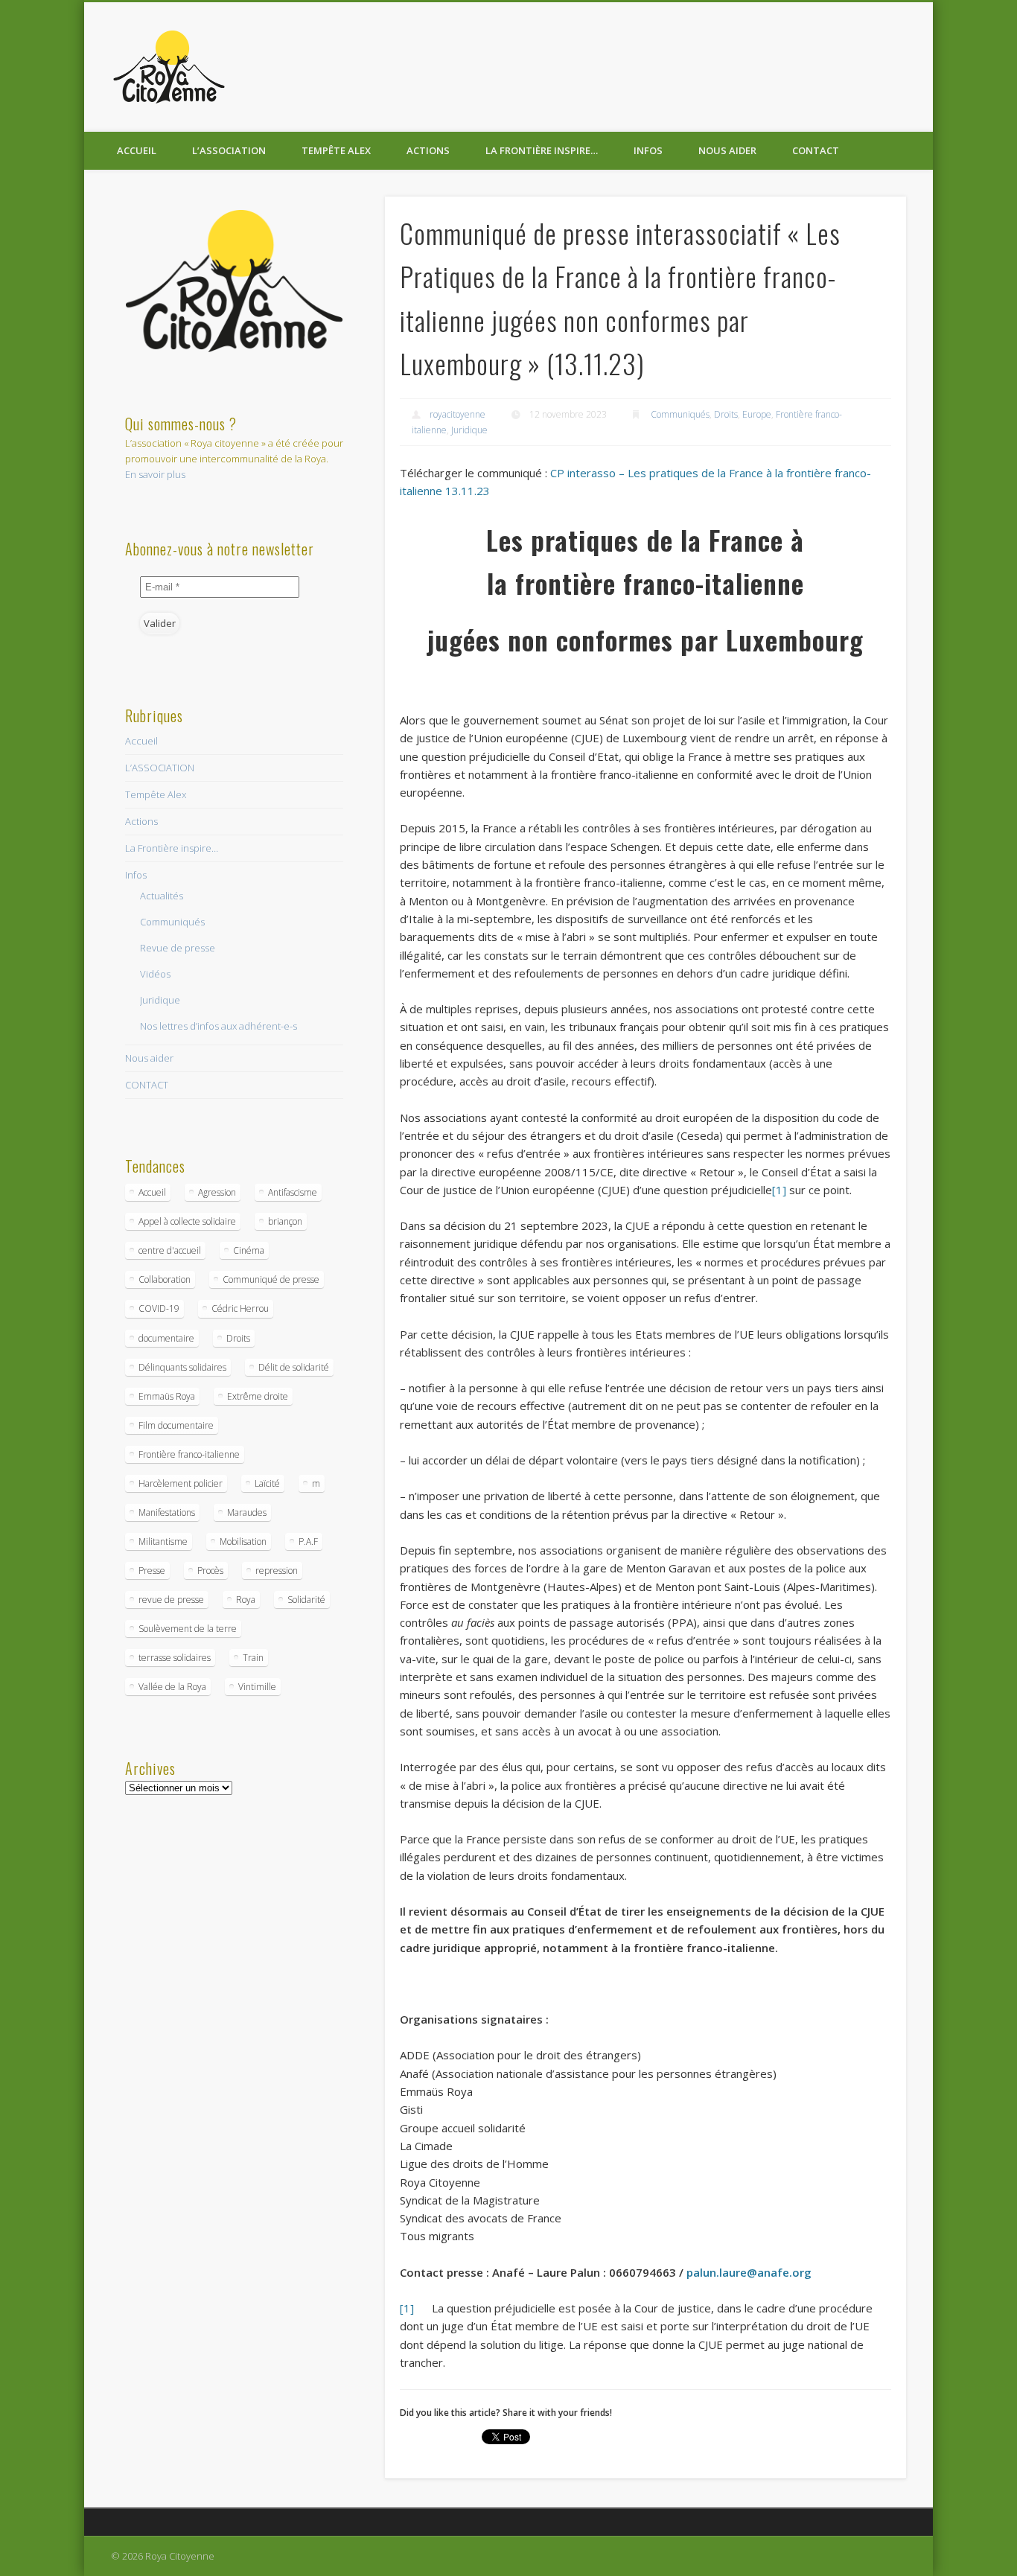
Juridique (469, 430)
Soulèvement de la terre (188, 1629)
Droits (726, 414)
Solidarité (306, 1600)
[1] (779, 1190)
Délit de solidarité (294, 1367)
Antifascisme (293, 1192)
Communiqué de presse (271, 1279)
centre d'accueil (170, 1250)
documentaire (166, 1338)
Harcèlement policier (181, 1483)
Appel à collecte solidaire (187, 1221)
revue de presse (171, 1600)
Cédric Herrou (240, 1308)
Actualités (162, 896)
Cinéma (249, 1250)
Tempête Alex (336, 150)
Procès (210, 1571)
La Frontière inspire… (542, 150)
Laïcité (267, 1483)
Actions (428, 150)
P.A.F (308, 1542)
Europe (757, 414)
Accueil (137, 150)
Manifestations (167, 1512)
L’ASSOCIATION (229, 150)
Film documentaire (176, 1425)
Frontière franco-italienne (189, 1454)
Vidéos (155, 974)
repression (277, 1571)
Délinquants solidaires (182, 1367)
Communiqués (680, 414)
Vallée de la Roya (172, 1687)
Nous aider (727, 150)
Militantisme (163, 1542)
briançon (285, 1221)
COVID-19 (159, 1308)
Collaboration (165, 1279)
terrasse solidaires (175, 1658)
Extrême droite (258, 1396)
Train (253, 1658)
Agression (217, 1192)
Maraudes (247, 1512)
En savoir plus (155, 474)
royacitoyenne (458, 414)
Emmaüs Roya (167, 1396)
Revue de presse (178, 948)
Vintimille (257, 1687)
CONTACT (816, 150)
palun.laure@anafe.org (749, 2272)
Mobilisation (243, 1542)
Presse (152, 1571)
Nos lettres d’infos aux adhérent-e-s (219, 1026)
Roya (246, 1600)
